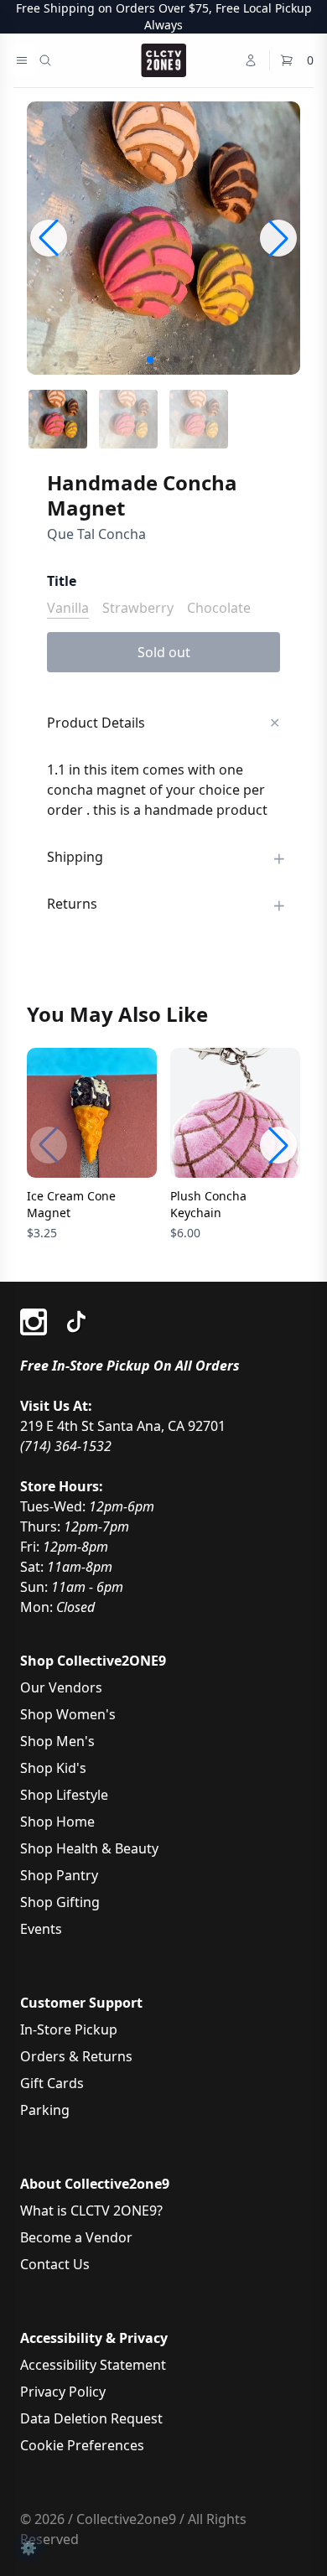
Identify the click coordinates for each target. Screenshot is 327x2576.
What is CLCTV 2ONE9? (91, 2211)
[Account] (251, 60)
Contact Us (55, 2264)
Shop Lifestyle (64, 1795)
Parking (45, 2110)
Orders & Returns (76, 2056)
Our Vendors (61, 1687)
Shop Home (57, 1822)
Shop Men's (57, 1741)
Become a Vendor (76, 2237)
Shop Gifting (60, 1902)
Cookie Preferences (82, 2445)
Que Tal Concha (96, 534)
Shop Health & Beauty (89, 1848)
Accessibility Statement (93, 2365)
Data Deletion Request (91, 2418)
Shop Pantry (59, 1875)
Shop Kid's (53, 1768)
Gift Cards (52, 2083)
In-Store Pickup (69, 2029)
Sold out (164, 652)
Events (41, 1929)
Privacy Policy (63, 2392)
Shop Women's (68, 1714)
